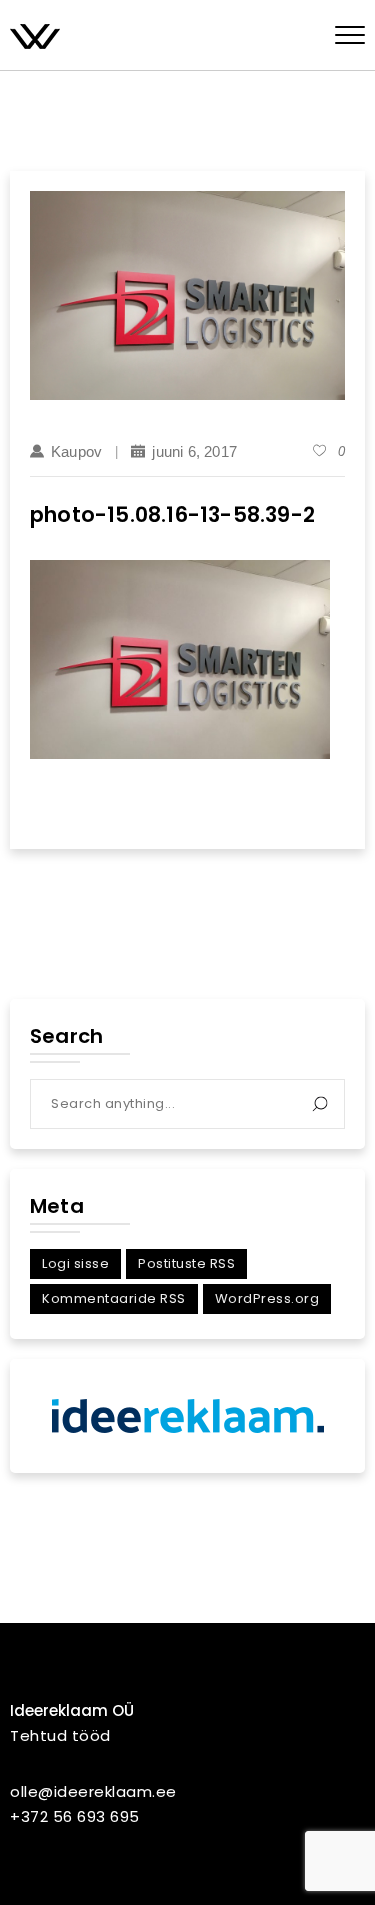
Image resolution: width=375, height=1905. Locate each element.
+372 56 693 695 (75, 1816)
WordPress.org (267, 1298)
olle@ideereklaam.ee (93, 1791)
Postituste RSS (186, 1263)
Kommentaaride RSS (114, 1298)
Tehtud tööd (60, 1735)
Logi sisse (75, 1263)
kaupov (76, 451)
